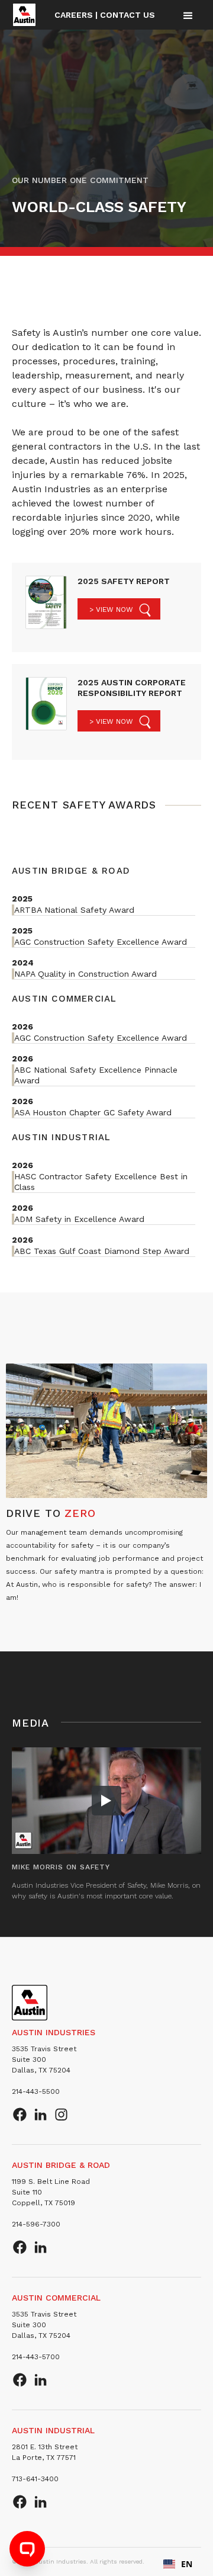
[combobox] (178, 2564)
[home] (24, 15)
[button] (188, 15)
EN (187, 2564)
